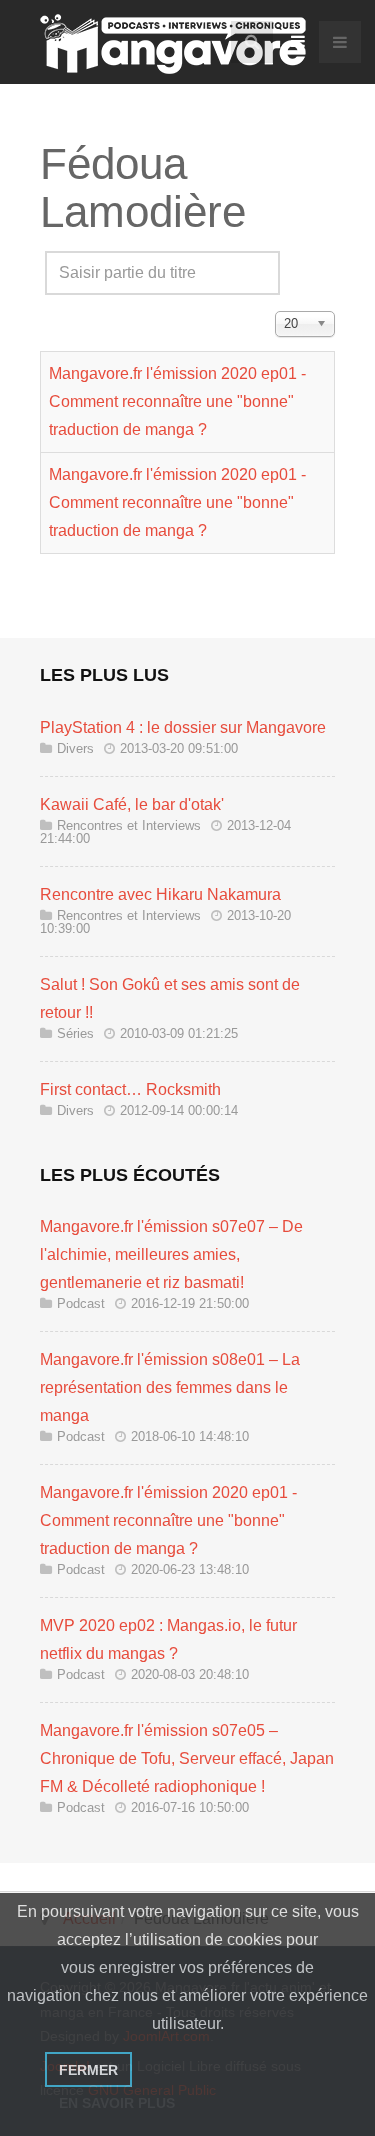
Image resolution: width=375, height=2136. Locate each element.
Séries (75, 1033)
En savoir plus (117, 2103)
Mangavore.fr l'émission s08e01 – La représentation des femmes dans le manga (170, 1387)
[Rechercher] (59, 303)
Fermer (88, 2070)
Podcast (81, 1303)
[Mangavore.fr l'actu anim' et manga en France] (173, 44)
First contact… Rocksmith (130, 1089)
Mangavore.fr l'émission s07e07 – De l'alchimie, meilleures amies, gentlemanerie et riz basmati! (171, 1254)
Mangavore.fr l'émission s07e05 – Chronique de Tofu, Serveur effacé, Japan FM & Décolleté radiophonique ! (187, 1758)
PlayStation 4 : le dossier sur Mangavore (183, 727)
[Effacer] (86, 303)
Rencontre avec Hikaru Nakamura (160, 894)
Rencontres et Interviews (129, 825)
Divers (75, 748)
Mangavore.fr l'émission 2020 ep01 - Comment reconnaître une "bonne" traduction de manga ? (177, 401)
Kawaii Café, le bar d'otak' (132, 804)
